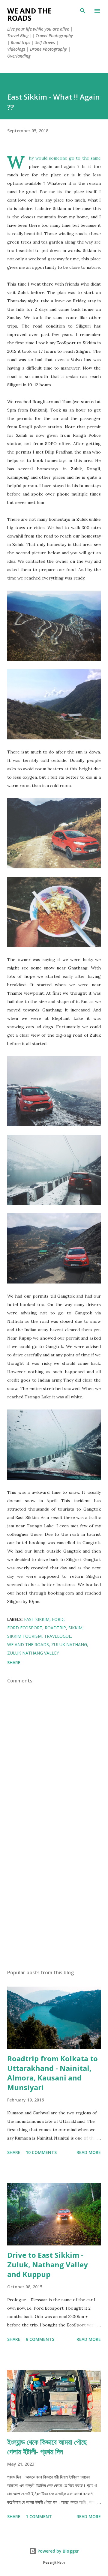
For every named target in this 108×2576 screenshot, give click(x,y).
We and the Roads (29, 14)
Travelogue (58, 1636)
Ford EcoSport (25, 1628)
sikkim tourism (24, 1636)
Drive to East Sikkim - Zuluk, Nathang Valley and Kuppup (48, 2264)
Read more (89, 2152)
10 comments (41, 2152)
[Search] (83, 11)
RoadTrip (55, 1628)
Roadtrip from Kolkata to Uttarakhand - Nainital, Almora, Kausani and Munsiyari (52, 2073)
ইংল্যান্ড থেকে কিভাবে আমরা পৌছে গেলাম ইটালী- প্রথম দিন (47, 2447)
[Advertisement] (54, 1896)
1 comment (39, 2516)
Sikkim (75, 1628)
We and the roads (28, 1644)
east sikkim (37, 1619)
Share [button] (14, 1662)
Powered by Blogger (58, 2551)
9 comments (40, 2339)
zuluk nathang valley (33, 1653)
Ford (58, 1619)
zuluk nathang (69, 1644)
